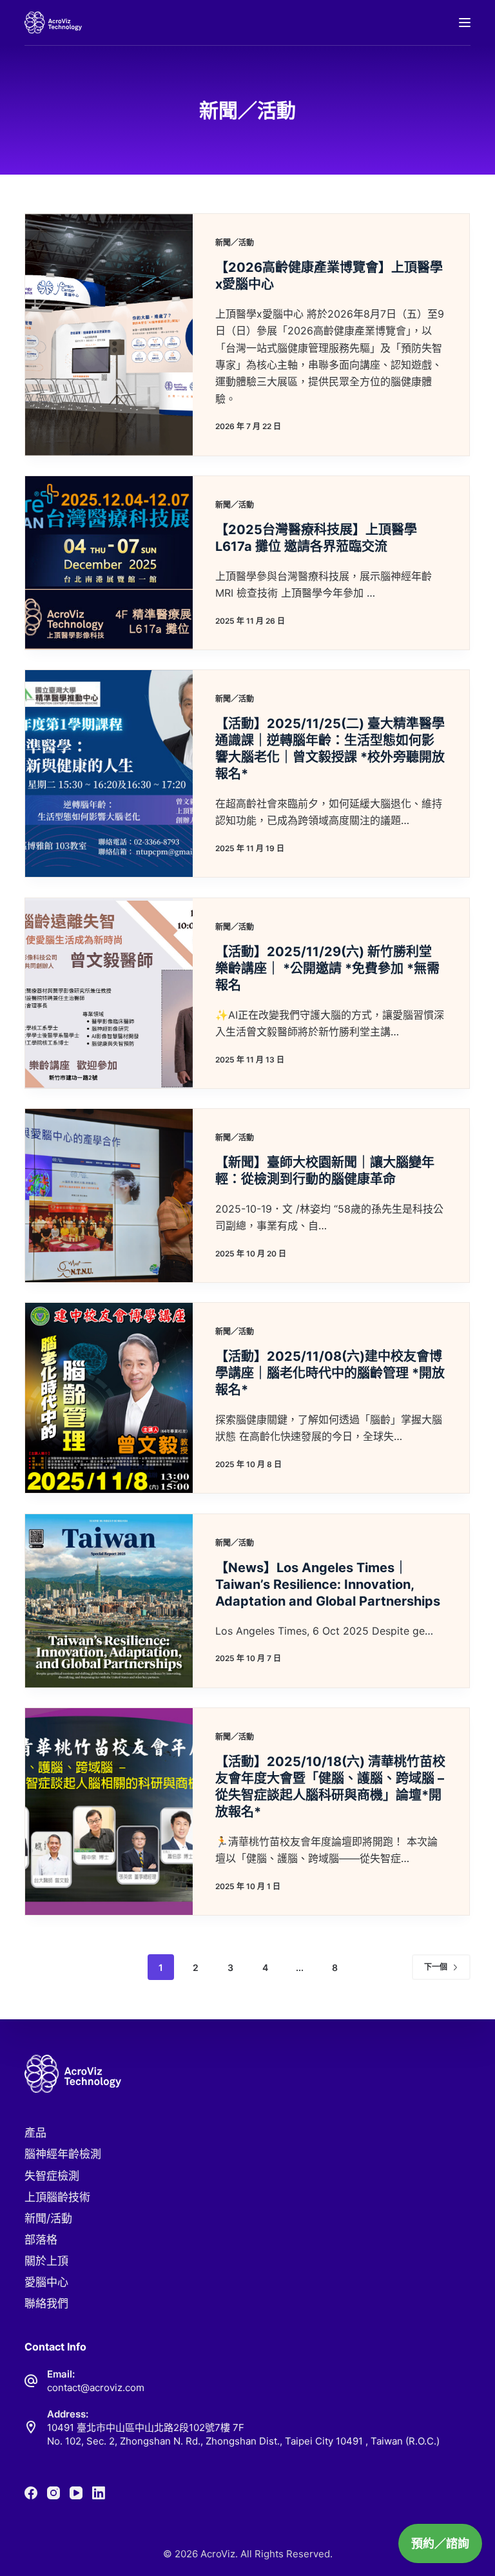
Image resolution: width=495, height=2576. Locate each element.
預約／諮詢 (440, 2543)
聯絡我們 (46, 2303)
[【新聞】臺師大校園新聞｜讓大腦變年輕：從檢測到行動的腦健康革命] (109, 1196)
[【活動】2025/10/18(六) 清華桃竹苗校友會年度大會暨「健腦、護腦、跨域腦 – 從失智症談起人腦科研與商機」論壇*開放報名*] (109, 1812)
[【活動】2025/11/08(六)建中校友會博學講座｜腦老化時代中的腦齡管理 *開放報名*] (109, 1398)
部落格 (41, 2240)
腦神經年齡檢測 (63, 2154)
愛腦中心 (46, 2282)
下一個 (436, 1967)
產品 (35, 2133)
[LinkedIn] (99, 2493)
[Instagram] (53, 2493)
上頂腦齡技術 (57, 2197)
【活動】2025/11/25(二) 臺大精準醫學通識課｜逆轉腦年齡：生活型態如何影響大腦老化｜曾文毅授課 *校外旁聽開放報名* (330, 749)
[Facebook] (31, 2493)
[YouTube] (76, 2493)
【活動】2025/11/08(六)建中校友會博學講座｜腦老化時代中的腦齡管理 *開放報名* (330, 1373)
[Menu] (465, 23)
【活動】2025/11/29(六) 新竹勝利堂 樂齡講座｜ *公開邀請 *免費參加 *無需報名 (327, 968)
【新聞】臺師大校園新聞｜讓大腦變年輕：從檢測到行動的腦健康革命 (325, 1171)
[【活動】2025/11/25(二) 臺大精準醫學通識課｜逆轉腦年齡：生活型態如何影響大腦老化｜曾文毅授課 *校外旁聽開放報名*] (109, 774)
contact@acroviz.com (96, 2388)
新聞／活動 (235, 243)
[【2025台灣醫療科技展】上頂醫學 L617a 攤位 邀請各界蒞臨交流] (109, 563)
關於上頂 (46, 2261)
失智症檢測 (52, 2176)
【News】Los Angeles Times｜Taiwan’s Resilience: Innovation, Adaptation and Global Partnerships (328, 1584)
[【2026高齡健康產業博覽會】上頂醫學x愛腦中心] (109, 335)
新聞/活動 (48, 2218)
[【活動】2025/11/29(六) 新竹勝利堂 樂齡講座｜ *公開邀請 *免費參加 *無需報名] (109, 993)
